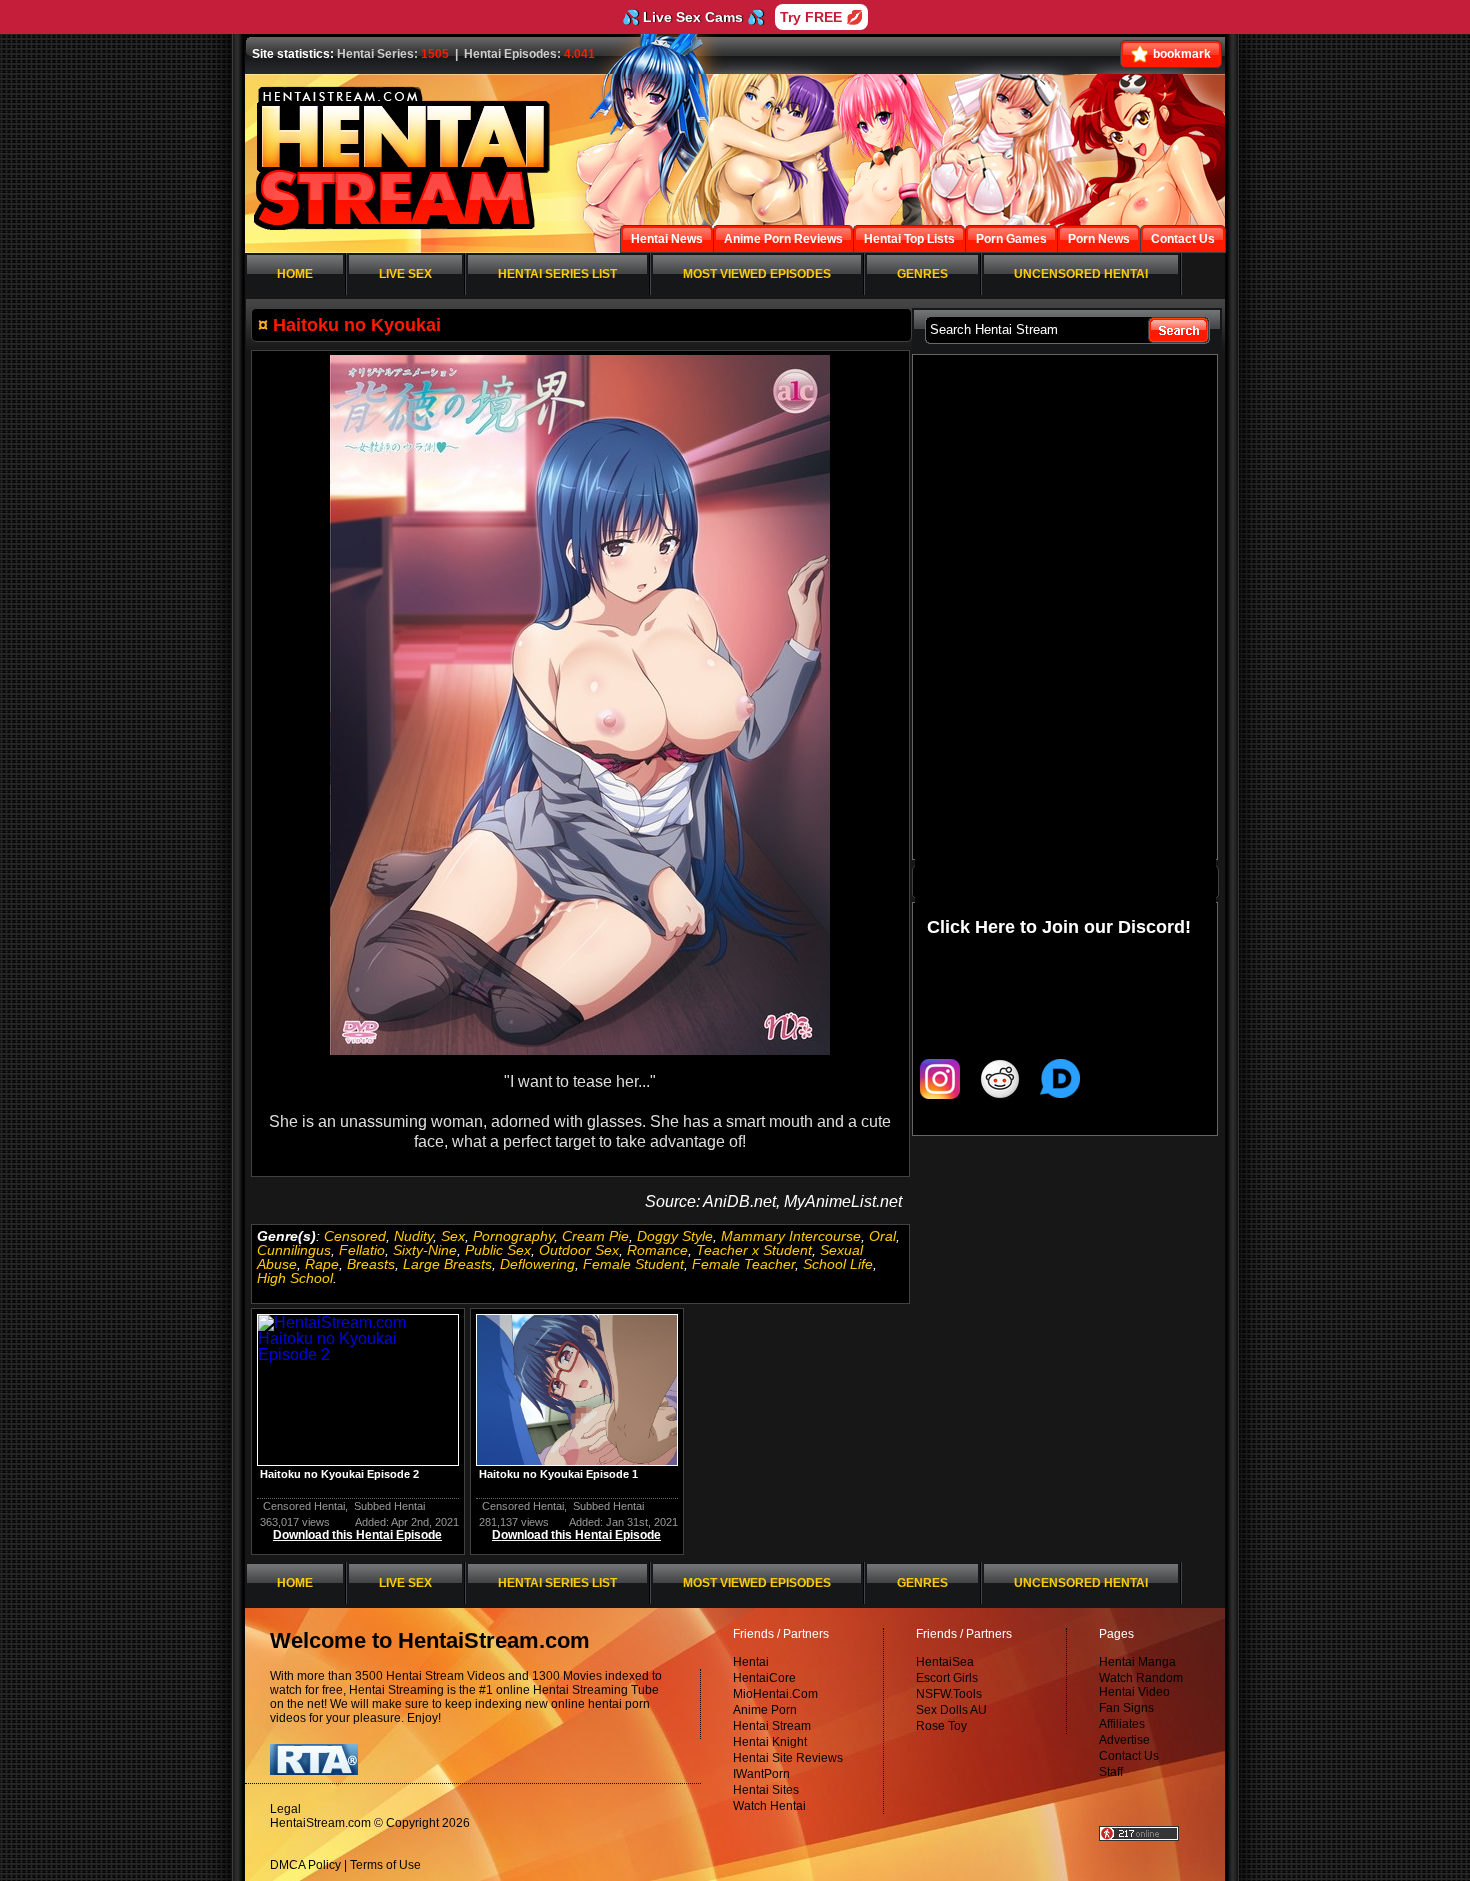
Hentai (751, 1662)
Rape (322, 1264)
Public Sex (498, 1250)
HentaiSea (945, 1662)
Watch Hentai (769, 1806)
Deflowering (537, 1264)
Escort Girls (947, 1678)
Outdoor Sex (579, 1250)
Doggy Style (675, 1236)
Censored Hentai (304, 1506)
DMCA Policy (305, 1865)
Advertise (1124, 1740)
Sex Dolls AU (951, 1710)
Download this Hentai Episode (357, 1535)
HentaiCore (764, 1678)
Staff (1111, 1772)
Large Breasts (447, 1264)
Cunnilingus (294, 1250)
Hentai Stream (772, 1726)
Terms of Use (385, 1865)
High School (295, 1278)
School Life (838, 1264)
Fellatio (362, 1250)
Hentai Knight (770, 1742)
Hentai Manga (1137, 1662)
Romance (657, 1250)
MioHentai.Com (775, 1694)
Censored (355, 1236)
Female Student (633, 1264)
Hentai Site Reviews (788, 1758)
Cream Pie (595, 1236)
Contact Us (1129, 1756)
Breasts (371, 1264)
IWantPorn (761, 1774)
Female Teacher (743, 1264)
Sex (453, 1236)
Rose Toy (941, 1726)
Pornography (513, 1236)
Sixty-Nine (425, 1250)
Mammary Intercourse (791, 1236)
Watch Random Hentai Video (1141, 1685)
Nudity (413, 1236)
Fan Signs (1126, 1708)
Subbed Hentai (389, 1506)
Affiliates (1122, 1724)
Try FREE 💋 (821, 17)
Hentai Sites (766, 1790)
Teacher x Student (754, 1250)
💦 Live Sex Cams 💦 (693, 17)
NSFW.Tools (949, 1694)
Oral (882, 1236)
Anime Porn (765, 1710)
